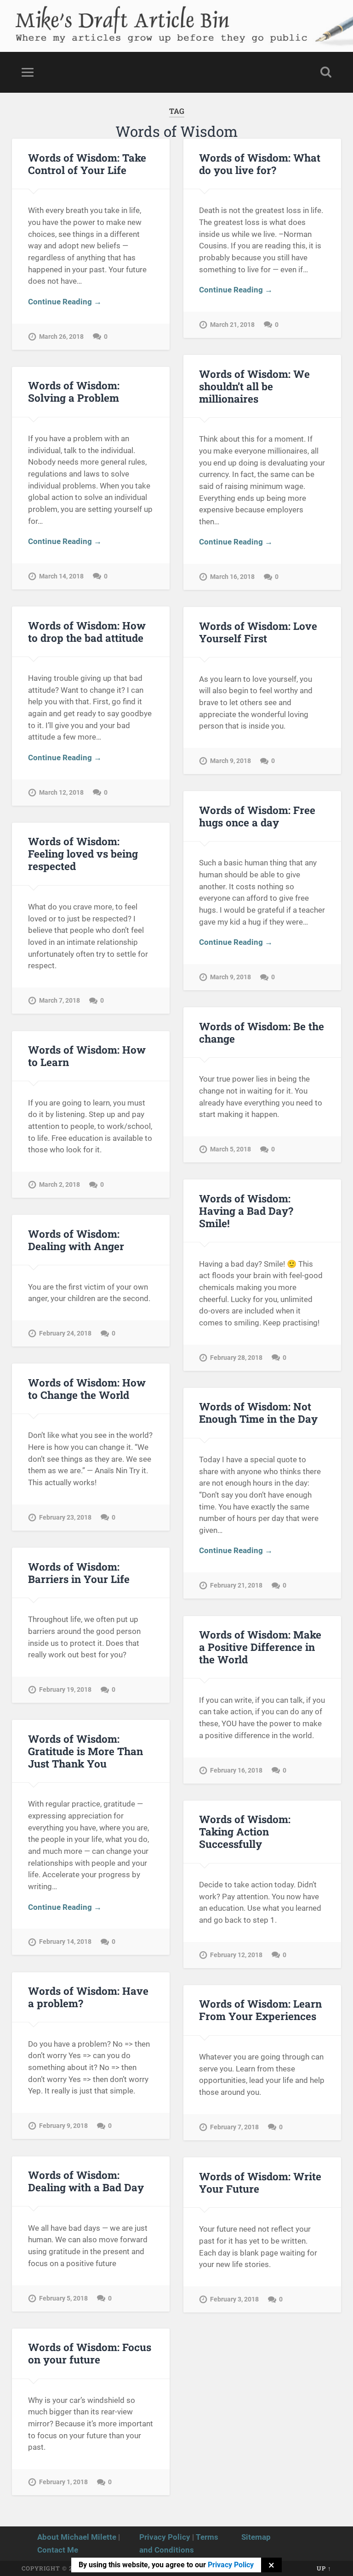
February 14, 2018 (65, 1942)
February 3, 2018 (234, 2299)
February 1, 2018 (63, 2482)
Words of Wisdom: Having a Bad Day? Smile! (246, 1211)
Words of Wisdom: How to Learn (87, 1056)
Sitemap (256, 2537)
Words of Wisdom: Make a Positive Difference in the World (260, 1647)
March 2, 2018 (60, 1185)
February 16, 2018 (236, 1771)
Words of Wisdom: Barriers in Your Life (79, 1573)
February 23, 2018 (65, 1518)
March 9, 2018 (231, 761)
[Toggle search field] (326, 72)
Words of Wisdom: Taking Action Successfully (245, 1831)
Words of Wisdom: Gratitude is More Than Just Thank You (85, 1751)
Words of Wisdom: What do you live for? (260, 164)
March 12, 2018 (61, 793)
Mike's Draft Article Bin (121, 16)
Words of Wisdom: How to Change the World (87, 1389)
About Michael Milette (77, 2537)
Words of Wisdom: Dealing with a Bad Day (86, 2181)
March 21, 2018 (232, 325)
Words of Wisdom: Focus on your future (90, 2353)
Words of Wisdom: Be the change (262, 1032)
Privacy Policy (165, 2537)
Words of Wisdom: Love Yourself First (258, 632)
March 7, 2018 (60, 1001)
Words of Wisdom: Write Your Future (260, 2182)
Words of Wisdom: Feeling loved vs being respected (83, 853)
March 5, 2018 (231, 1149)
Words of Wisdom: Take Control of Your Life (87, 164)
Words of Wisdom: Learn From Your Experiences (260, 2010)
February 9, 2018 (63, 2126)
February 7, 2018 (234, 2127)
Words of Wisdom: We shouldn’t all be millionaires (254, 386)
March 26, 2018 (61, 337)
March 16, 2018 (232, 577)
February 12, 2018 (236, 1955)
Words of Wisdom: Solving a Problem (74, 391)
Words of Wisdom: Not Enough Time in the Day (258, 1412)
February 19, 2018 (65, 1690)
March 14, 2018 (61, 576)
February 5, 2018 (63, 2298)
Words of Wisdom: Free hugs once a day (257, 816)
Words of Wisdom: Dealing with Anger (76, 1240)
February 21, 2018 (236, 1585)
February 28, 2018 (236, 1358)
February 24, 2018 (65, 1333)
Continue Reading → (65, 302)
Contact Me (58, 2550)
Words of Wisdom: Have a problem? (88, 1997)
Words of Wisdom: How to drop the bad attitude (87, 631)
